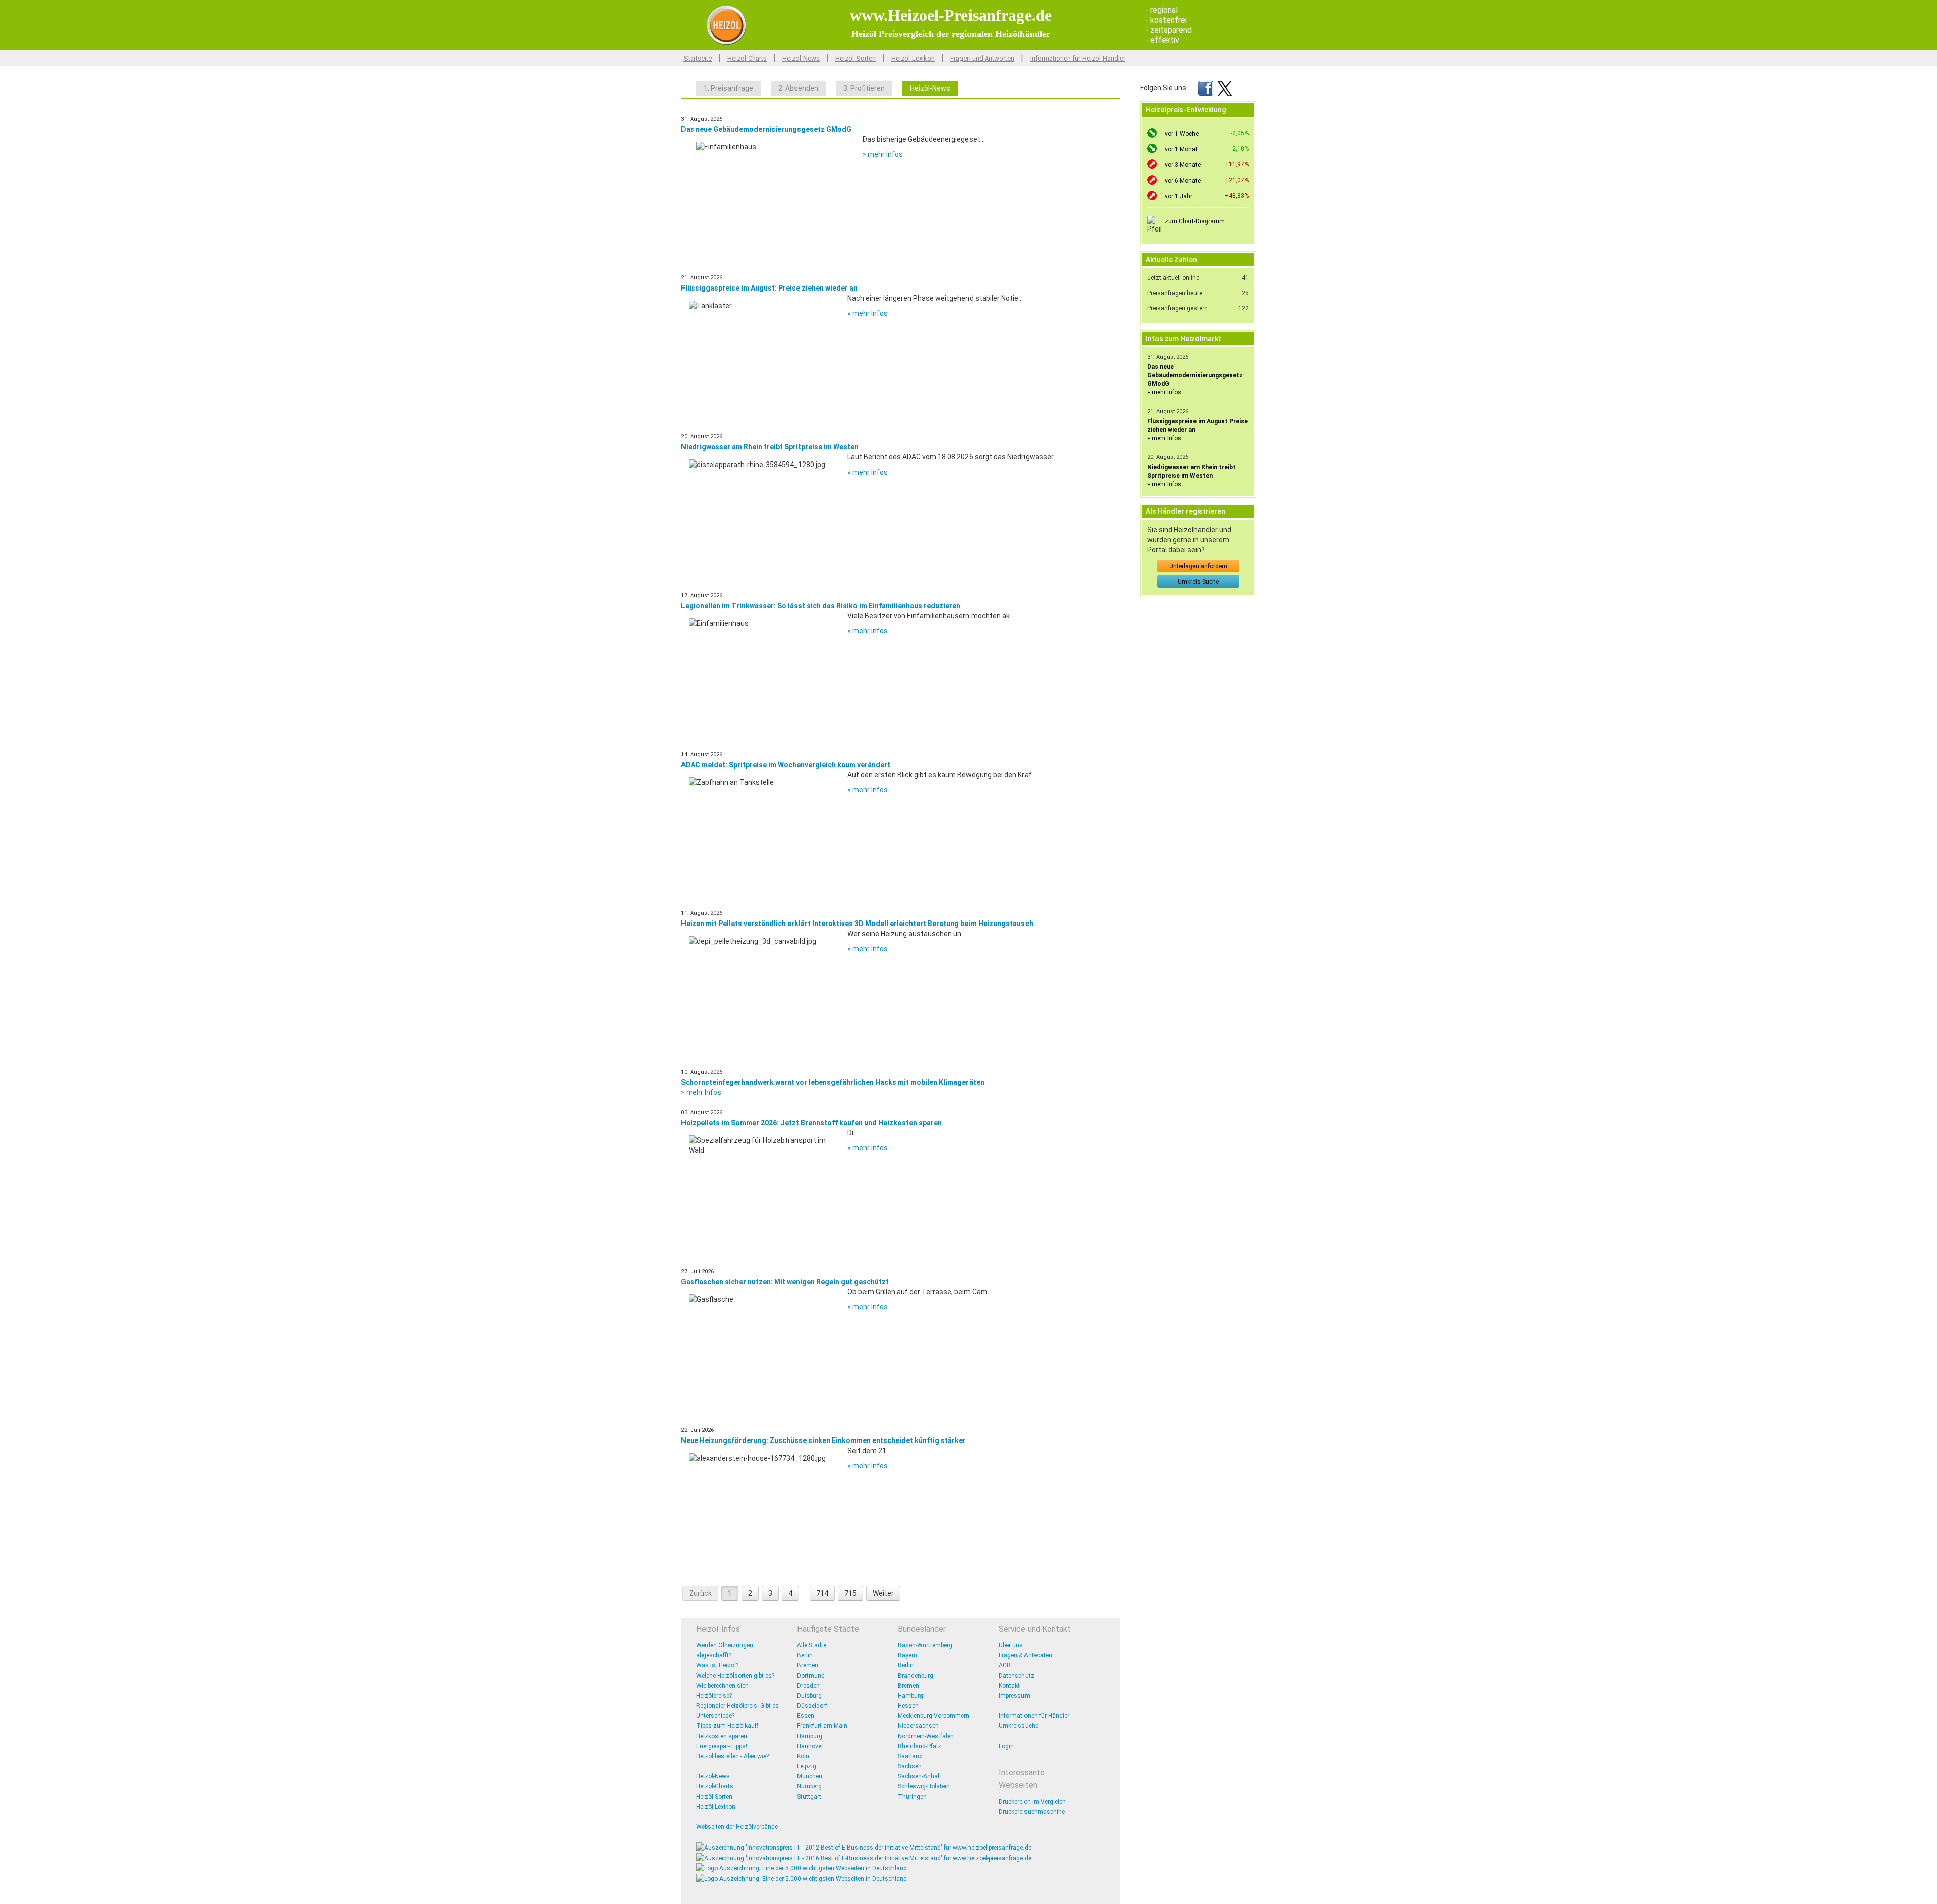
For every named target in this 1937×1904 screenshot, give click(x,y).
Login (1006, 1746)
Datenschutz (1016, 1676)
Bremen (808, 1665)
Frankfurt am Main (822, 1726)
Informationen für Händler (1034, 1716)
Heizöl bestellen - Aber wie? (732, 1756)
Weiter (883, 1593)
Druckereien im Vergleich (1032, 1802)
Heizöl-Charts (747, 58)
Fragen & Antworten (1026, 1655)
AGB (1005, 1665)
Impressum (1014, 1696)
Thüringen (912, 1797)
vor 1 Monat (1181, 149)
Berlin (805, 1655)
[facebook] (1206, 88)
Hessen (908, 1706)
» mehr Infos (883, 154)
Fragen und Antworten (982, 58)
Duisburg (809, 1696)
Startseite (698, 58)
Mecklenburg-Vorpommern (934, 1716)
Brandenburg (916, 1676)
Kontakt (1009, 1686)
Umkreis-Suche (1198, 582)
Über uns (1011, 1645)
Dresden (808, 1686)
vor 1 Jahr (1179, 196)
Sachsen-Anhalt (920, 1776)
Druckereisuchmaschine (1032, 1812)
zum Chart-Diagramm (1195, 221)
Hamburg (810, 1736)
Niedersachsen (918, 1726)
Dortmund (811, 1676)
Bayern (907, 1655)
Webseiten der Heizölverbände (737, 1827)
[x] (1225, 88)
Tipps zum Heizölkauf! (727, 1726)
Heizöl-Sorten (856, 58)
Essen (806, 1716)
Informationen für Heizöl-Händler (1078, 58)
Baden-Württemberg (925, 1645)
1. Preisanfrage (728, 88)
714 (822, 1593)
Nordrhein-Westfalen (926, 1736)
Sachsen (910, 1766)
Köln (803, 1756)
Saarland (910, 1756)
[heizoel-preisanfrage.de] (726, 25)
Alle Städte (812, 1645)
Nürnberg (809, 1786)
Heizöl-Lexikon (913, 58)
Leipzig (807, 1766)
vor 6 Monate (1183, 181)
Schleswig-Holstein (924, 1786)
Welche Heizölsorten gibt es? (735, 1676)
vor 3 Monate (1183, 165)
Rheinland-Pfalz (920, 1746)
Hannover (810, 1746)
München (810, 1776)
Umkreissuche (1018, 1726)
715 (850, 1593)
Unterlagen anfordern (1198, 566)
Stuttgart (809, 1797)
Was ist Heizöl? (717, 1665)
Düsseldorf (812, 1706)
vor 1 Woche (1182, 134)
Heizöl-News (801, 58)
